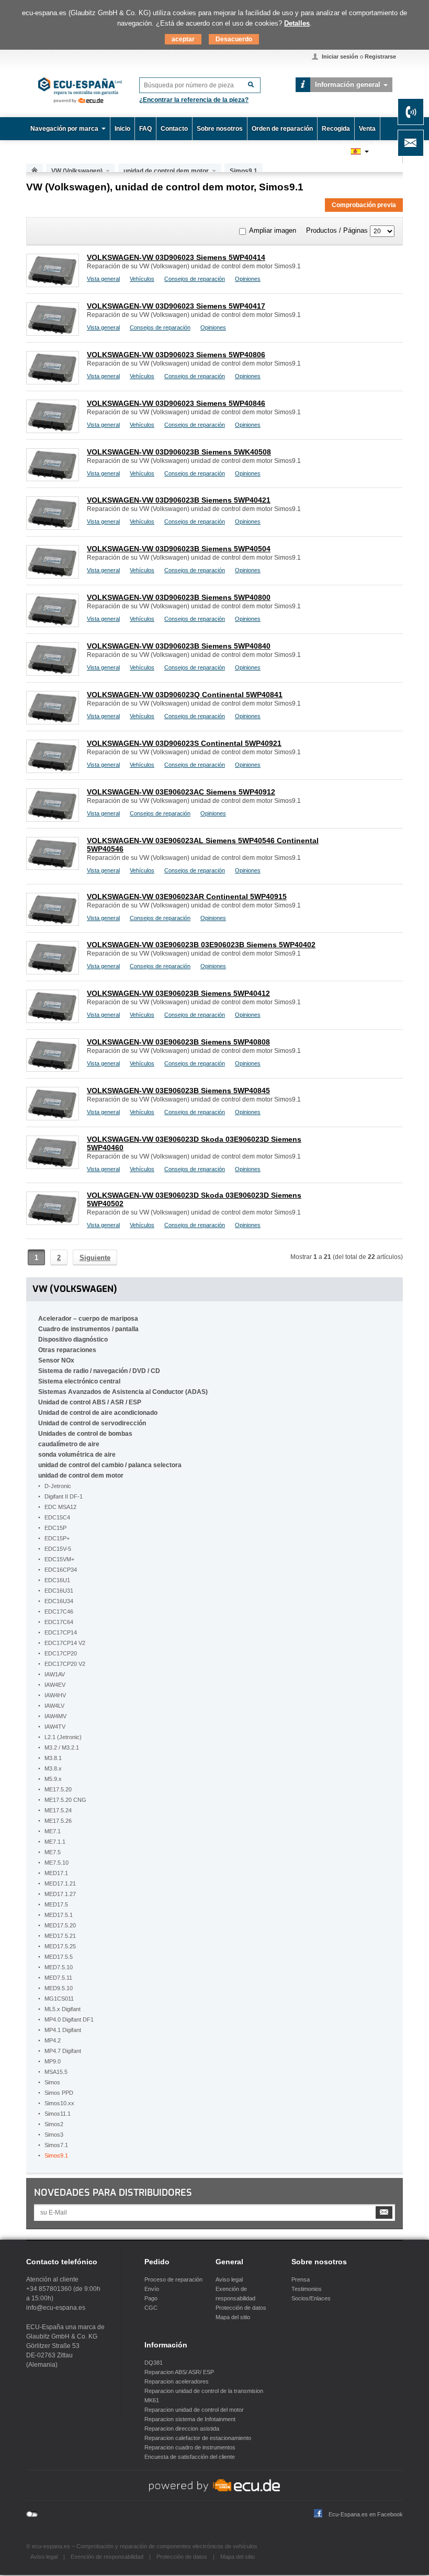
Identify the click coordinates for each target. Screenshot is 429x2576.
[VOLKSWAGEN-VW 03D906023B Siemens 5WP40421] (53, 527)
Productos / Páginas (337, 230)
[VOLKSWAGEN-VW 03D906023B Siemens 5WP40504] (53, 576)
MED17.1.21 (60, 1883)
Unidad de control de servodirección (92, 1423)
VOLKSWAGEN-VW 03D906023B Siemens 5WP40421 (179, 500)
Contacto (174, 129)
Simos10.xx (59, 2103)
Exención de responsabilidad (107, 2557)
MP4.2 (53, 2040)
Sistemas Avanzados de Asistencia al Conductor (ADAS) (123, 1392)
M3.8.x (53, 1768)
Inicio (122, 129)
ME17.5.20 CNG (65, 1800)
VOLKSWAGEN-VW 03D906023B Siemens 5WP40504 (179, 549)
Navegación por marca (64, 129)
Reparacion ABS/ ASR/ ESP (179, 2372)
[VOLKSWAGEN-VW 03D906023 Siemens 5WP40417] (53, 333)
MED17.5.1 (59, 1915)
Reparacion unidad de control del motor (194, 2410)
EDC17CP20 (61, 1653)
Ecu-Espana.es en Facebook (366, 2514)
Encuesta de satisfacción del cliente (190, 2457)
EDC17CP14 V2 (65, 1643)
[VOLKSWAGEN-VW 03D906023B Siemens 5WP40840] (53, 673)
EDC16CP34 (61, 1570)
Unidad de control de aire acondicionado (98, 1413)
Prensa (301, 2279)
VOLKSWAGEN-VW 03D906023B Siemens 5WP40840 (179, 646)
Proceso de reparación (173, 2279)
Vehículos (142, 279)
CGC (151, 2308)
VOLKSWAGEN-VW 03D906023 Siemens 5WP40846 (176, 403)
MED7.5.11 (58, 1978)
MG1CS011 (59, 1999)
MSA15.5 (56, 2072)
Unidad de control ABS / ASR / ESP (90, 1402)
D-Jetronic (58, 1486)
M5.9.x (53, 1779)
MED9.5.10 (59, 1988)
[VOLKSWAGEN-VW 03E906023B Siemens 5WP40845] (53, 1117)
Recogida (336, 129)
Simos (52, 2082)
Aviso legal (229, 2279)
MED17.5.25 (60, 1946)
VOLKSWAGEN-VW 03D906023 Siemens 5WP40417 (176, 306)
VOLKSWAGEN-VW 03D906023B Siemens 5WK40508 (179, 452)
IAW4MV (55, 1716)
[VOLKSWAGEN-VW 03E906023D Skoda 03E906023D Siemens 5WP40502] (53, 1222)
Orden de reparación (282, 129)
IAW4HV (55, 1695)
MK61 (152, 2400)
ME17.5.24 (58, 1810)
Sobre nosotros (220, 129)
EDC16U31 (59, 1591)
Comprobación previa (364, 205)
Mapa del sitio (233, 2317)
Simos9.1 (56, 2155)
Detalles (297, 23)
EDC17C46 (59, 1612)
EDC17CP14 (61, 1632)
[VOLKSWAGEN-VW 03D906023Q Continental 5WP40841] (53, 722)
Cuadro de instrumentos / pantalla (88, 1329)
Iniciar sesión (340, 56)
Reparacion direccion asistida (182, 2429)
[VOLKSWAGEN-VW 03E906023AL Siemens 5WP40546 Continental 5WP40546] (53, 867)
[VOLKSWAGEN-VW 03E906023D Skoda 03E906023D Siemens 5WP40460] (53, 1166)
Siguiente (95, 1258)
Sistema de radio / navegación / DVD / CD (99, 1371)
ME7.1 (53, 1831)
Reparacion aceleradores (177, 2381)
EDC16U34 (59, 1601)
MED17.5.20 (60, 1925)
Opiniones (248, 279)
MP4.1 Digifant (63, 2030)
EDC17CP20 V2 (65, 1664)
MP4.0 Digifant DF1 (69, 2019)
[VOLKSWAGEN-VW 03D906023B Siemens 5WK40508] (53, 478)
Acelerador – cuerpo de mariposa (88, 1319)
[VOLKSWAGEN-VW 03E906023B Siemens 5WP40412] (53, 1020)
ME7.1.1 (55, 1842)
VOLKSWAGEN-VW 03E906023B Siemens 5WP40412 (178, 993)
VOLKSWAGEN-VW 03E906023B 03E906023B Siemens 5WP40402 (201, 945)
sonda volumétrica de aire (77, 1455)
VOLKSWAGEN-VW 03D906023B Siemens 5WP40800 (179, 597)
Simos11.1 (58, 2114)
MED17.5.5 (59, 1957)
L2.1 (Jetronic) (63, 1737)
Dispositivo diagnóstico (73, 1340)
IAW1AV (55, 1674)
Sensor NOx (56, 1360)
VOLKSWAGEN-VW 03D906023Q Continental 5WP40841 (185, 695)
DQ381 (154, 2363)
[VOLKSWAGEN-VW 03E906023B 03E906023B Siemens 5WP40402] (53, 972)
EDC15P (55, 1528)
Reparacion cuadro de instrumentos (190, 2447)
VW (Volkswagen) (77, 171)
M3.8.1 (53, 1758)
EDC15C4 (57, 1517)
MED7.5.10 (59, 1967)
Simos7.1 (56, 2145)
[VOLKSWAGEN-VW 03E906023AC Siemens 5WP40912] (53, 819)
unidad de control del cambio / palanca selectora (110, 1465)
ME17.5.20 (58, 1789)
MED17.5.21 (60, 1936)
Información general (348, 84)
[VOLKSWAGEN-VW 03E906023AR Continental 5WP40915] (53, 923)
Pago (151, 2298)
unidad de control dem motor (166, 171)
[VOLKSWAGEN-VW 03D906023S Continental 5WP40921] (53, 770)
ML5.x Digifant (63, 2009)
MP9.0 (53, 2061)
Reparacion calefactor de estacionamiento (198, 2438)
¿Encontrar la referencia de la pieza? (194, 100)
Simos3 (54, 2135)
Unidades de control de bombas (85, 1434)
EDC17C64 (59, 1622)
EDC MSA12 (60, 1507)
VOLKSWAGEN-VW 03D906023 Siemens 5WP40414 (176, 257)
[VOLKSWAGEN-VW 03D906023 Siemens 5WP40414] (53, 284)
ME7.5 (53, 1852)
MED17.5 (56, 1904)
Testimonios (307, 2289)
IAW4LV (54, 1706)
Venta (367, 129)
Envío (152, 2289)
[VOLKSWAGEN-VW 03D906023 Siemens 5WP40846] (53, 430)
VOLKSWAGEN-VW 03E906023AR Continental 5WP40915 (187, 897)
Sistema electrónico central (79, 1381)
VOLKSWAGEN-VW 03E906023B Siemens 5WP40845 (178, 1091)
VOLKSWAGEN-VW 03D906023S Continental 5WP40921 (184, 743)
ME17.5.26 (58, 1821)
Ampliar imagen (273, 230)
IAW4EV (55, 1685)
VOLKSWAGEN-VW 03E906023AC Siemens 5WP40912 (181, 792)
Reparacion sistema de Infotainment (190, 2419)
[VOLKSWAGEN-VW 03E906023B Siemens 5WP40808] (53, 1069)
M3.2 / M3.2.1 (62, 1747)
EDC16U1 (57, 1580)
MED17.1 (56, 1873)
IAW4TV (55, 1727)
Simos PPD (59, 2093)
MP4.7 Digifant (63, 2051)
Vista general (103, 279)
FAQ (145, 129)
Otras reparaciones (67, 1350)
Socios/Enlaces (311, 2298)
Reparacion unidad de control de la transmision (204, 2391)
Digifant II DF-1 (64, 1496)
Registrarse (380, 56)
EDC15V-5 (58, 1549)
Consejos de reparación (195, 279)
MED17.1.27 (60, 1894)
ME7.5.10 (57, 1863)
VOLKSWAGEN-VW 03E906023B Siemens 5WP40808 (178, 1042)
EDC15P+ (57, 1538)
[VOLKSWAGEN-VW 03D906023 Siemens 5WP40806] (53, 382)
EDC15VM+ (59, 1559)
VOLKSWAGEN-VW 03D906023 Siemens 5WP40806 (176, 355)
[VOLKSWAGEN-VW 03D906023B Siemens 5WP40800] (53, 624)
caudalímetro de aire (69, 1444)
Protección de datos (241, 2308)
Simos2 (54, 2124)
